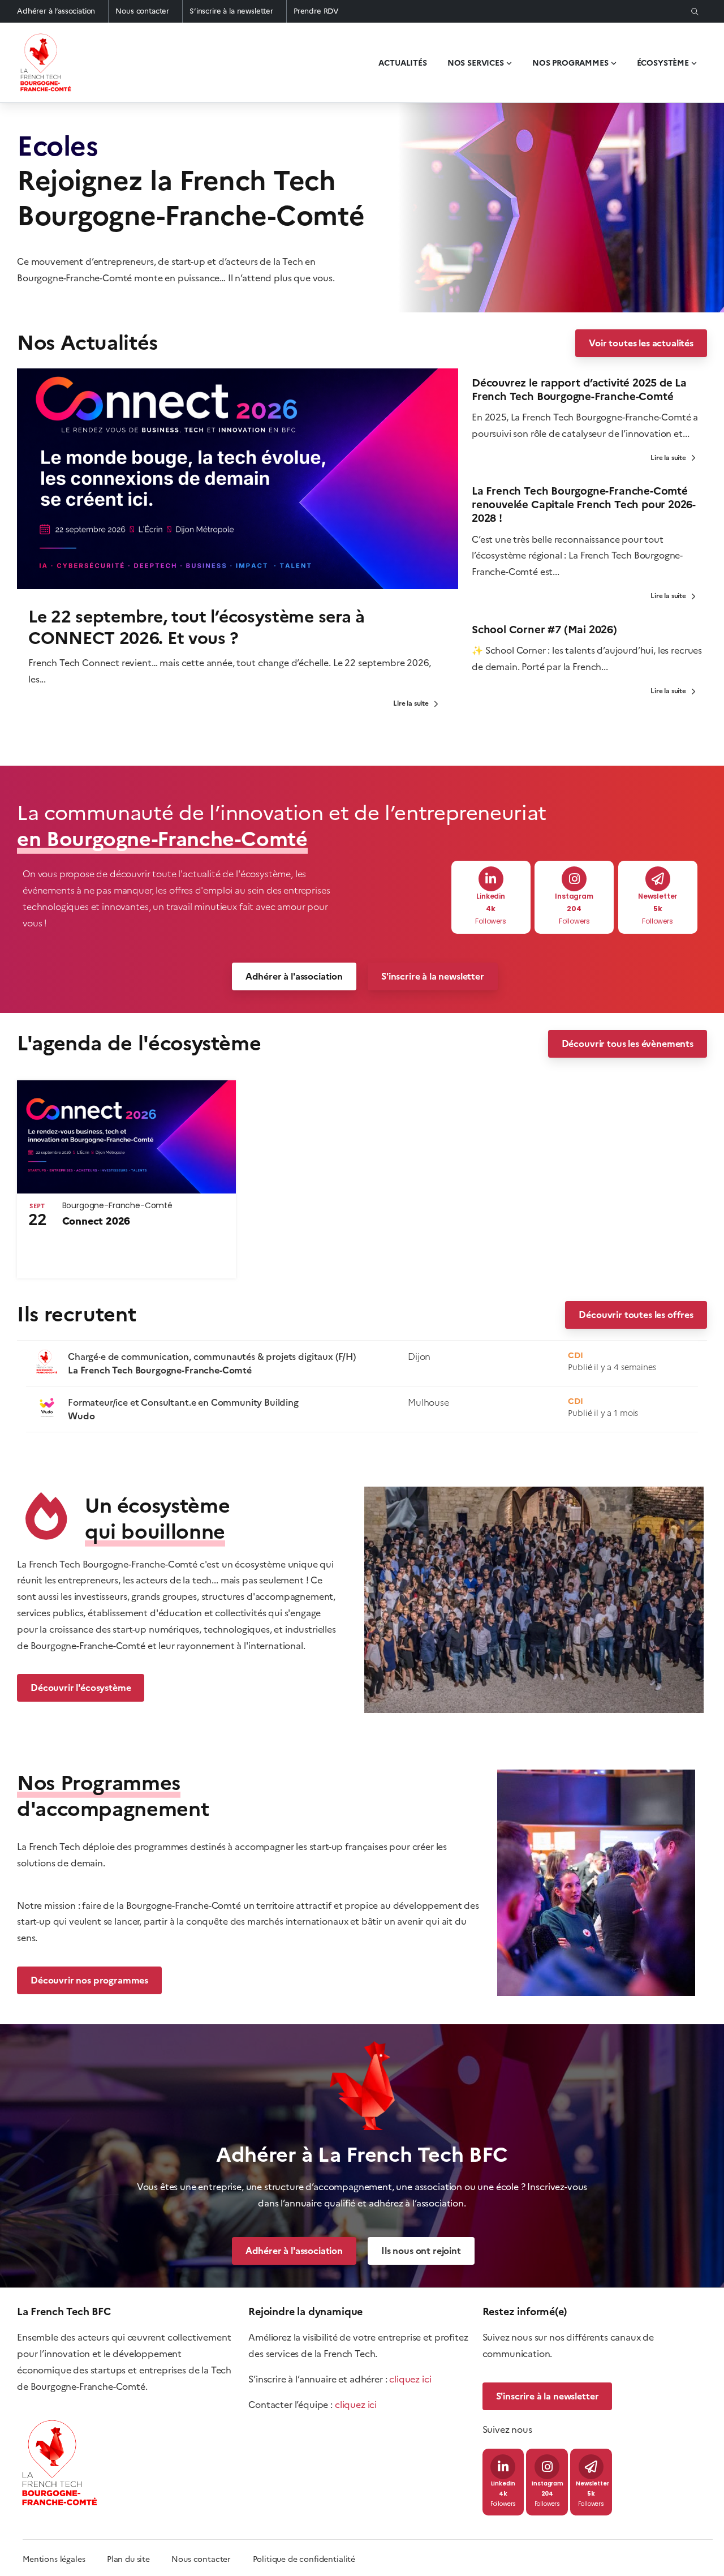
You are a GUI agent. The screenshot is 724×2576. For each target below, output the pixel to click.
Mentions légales (54, 2559)
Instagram (574, 897)
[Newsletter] (658, 879)
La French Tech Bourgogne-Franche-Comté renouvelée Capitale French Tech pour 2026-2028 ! (584, 505)
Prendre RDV (316, 11)
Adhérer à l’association (56, 11)
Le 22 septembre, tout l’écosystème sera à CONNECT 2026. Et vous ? (197, 627)
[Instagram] (574, 879)
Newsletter (658, 897)
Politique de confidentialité (304, 2559)
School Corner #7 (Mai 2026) (544, 630)
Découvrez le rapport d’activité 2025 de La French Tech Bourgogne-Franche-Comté (579, 390)
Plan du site (139, 2559)
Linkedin (491, 897)
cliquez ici (410, 2379)
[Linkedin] (491, 879)
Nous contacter (142, 11)
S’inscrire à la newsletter (231, 11)
